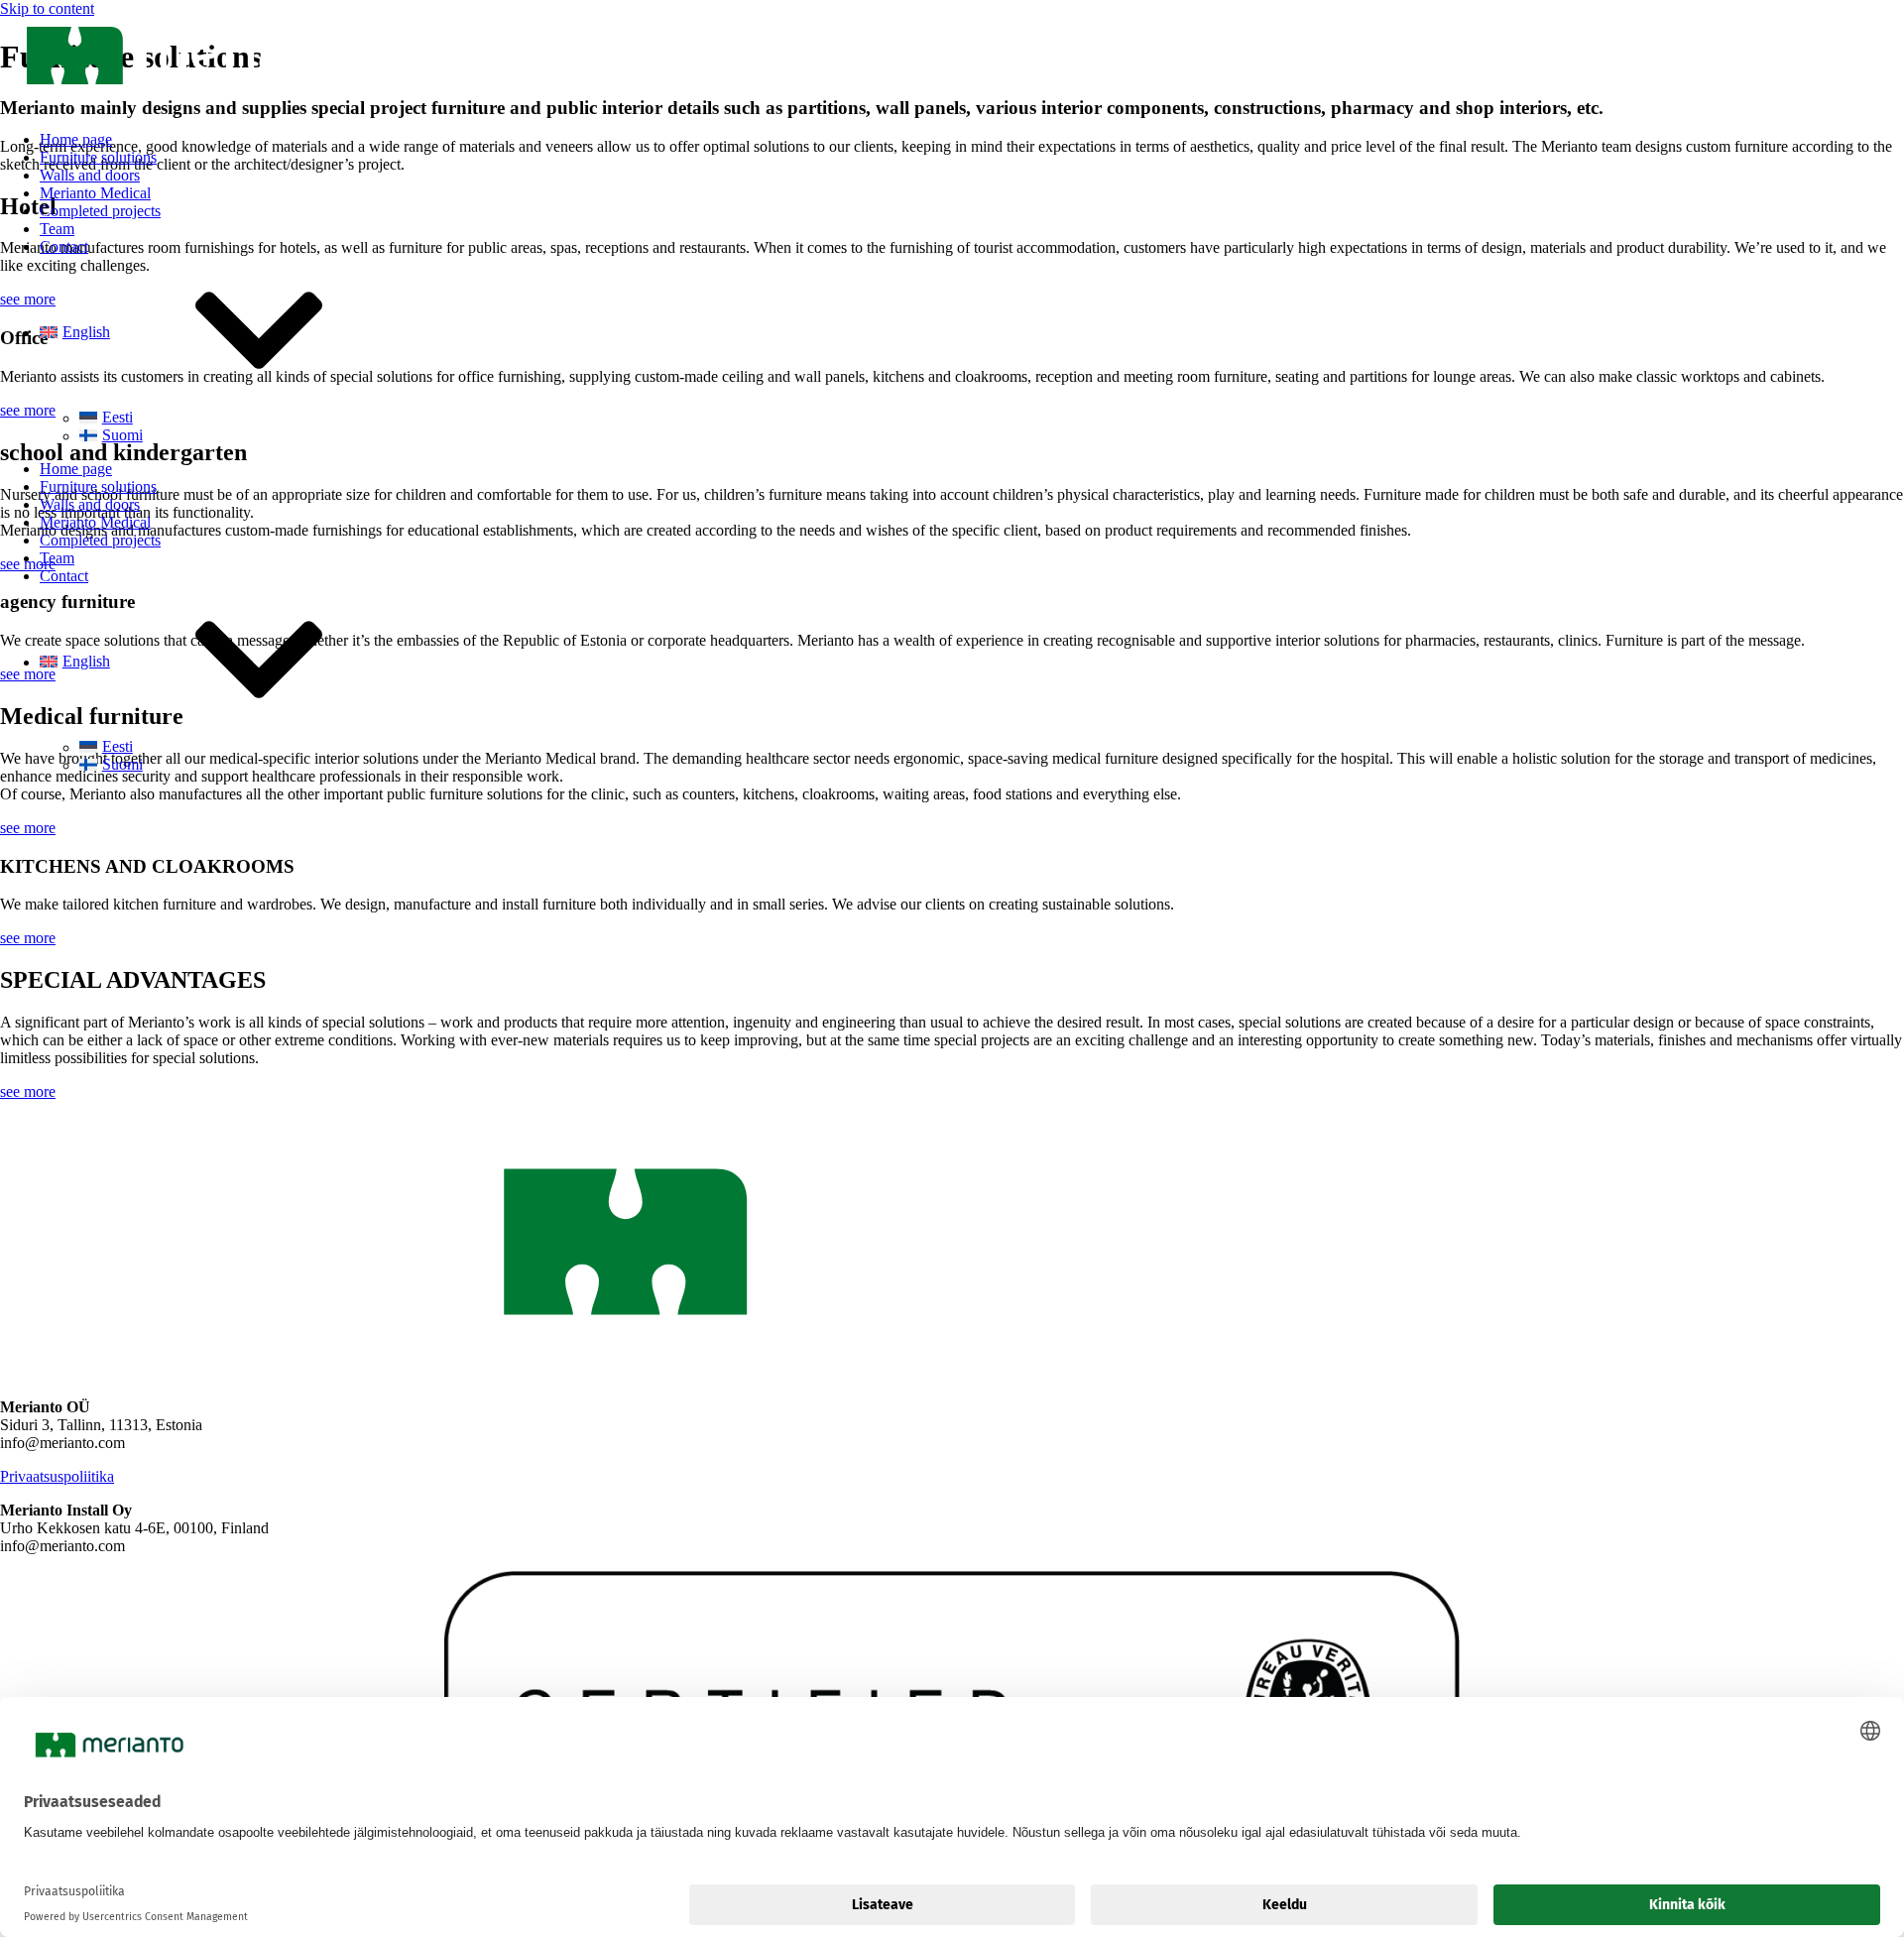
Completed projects (100, 211)
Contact (64, 246)
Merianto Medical (95, 193)
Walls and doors (90, 175)
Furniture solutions (98, 157)
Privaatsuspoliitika (57, 1476)
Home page (76, 139)
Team (57, 229)
